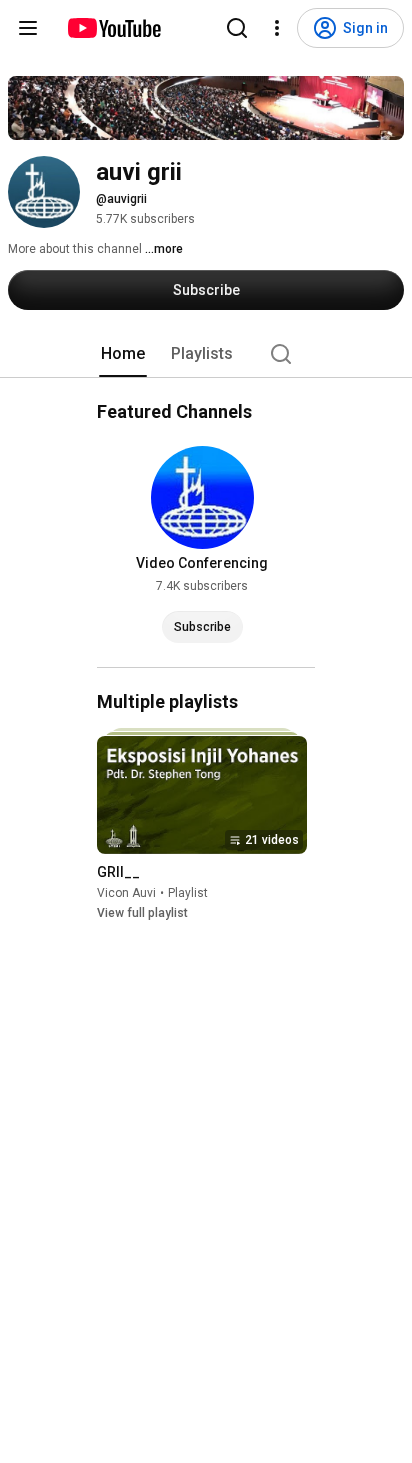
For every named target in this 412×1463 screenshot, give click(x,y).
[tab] (123, 354)
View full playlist (142, 913)
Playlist (188, 893)
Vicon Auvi (126, 893)
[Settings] (277, 28)
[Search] (237, 28)
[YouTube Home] (113, 28)
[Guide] (28, 28)
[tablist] (206, 354)
